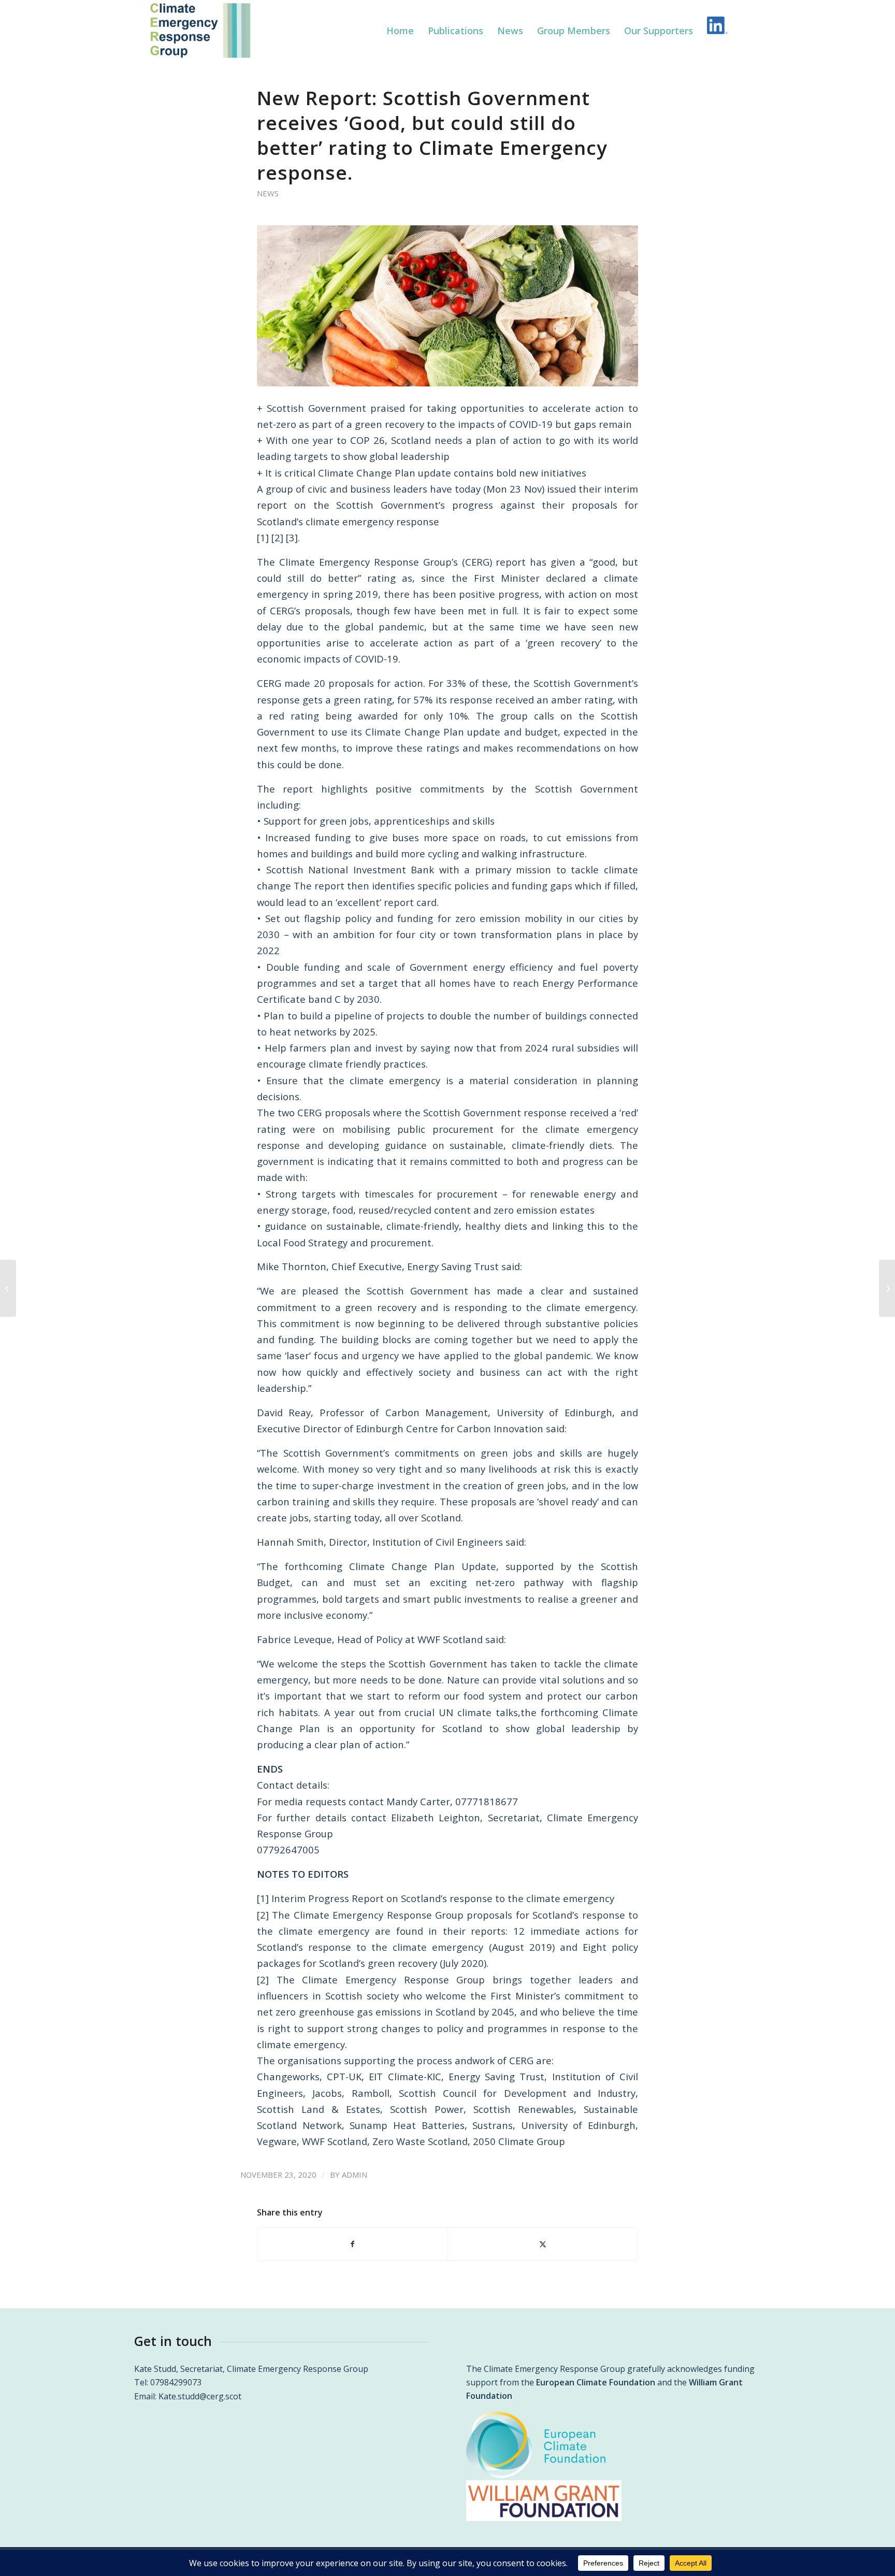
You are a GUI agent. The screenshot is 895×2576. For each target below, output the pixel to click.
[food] (447, 306)
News (268, 193)
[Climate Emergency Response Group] (201, 31)
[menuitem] (400, 31)
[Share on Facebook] (352, 2244)
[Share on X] (543, 2244)
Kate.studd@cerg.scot (200, 2396)
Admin (355, 2175)
